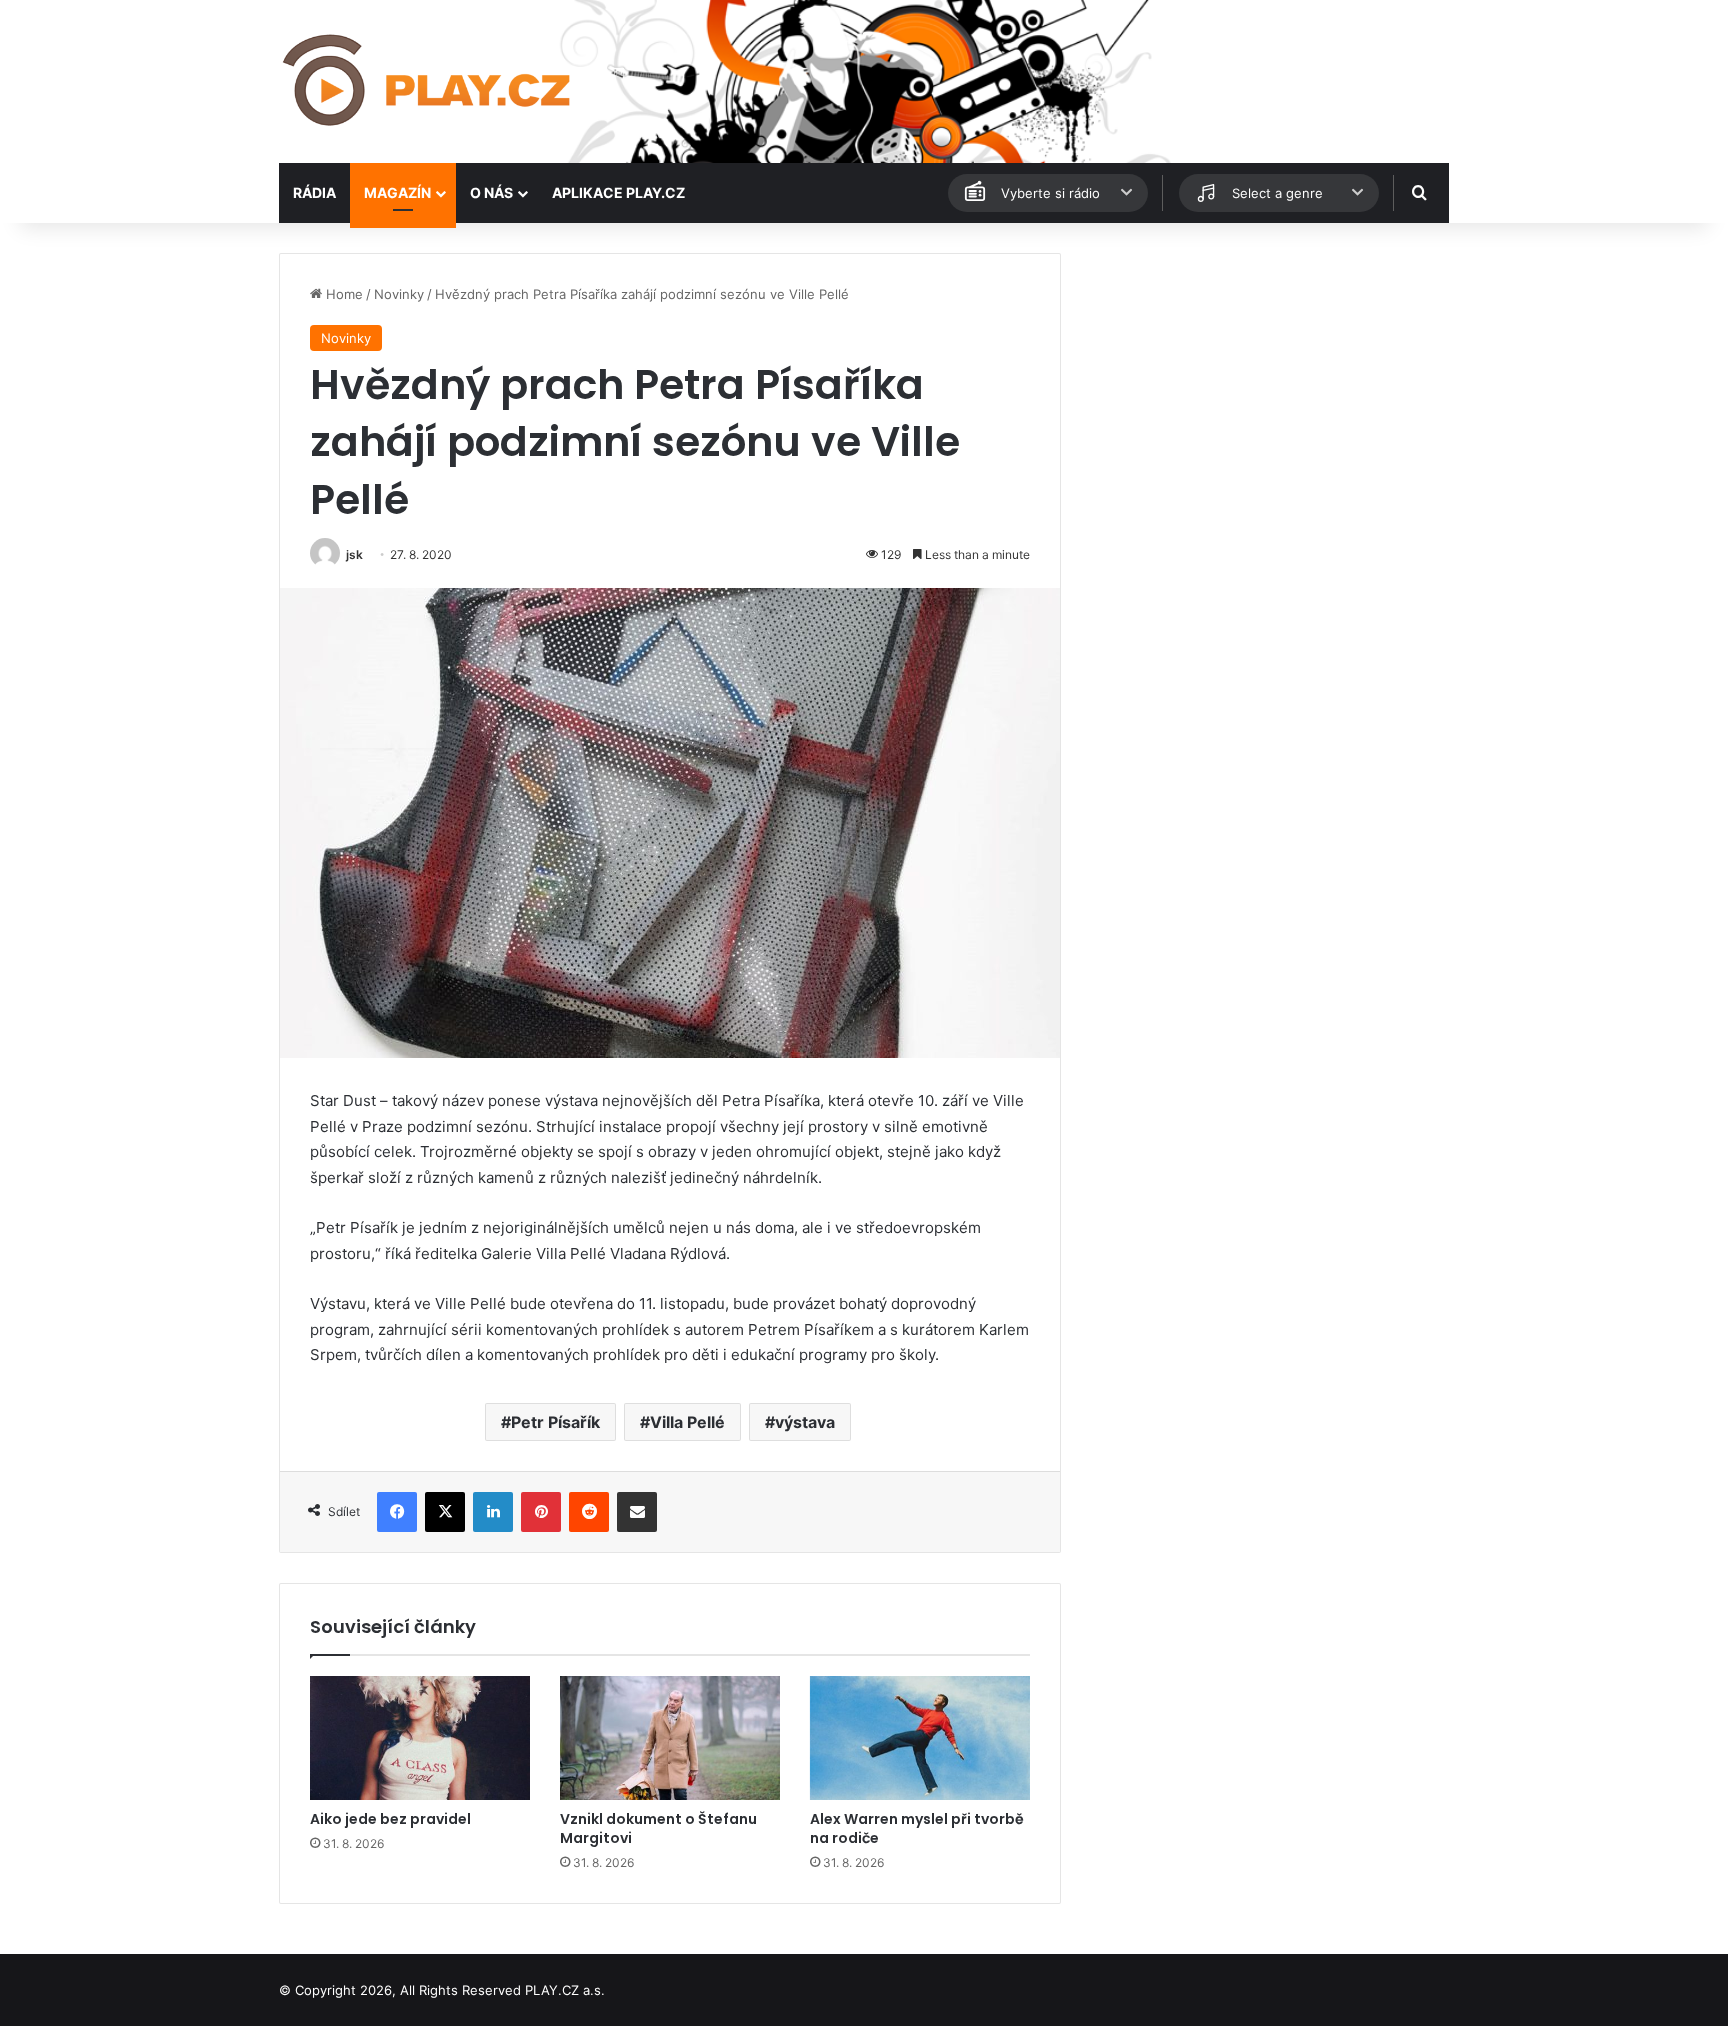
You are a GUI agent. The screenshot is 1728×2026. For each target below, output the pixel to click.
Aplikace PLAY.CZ (618, 192)
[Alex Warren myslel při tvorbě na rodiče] (920, 1738)
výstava (805, 1422)
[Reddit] (589, 1512)
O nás (491, 192)
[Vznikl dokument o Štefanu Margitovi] (670, 1738)
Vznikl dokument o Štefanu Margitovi (658, 1828)
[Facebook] (397, 1512)
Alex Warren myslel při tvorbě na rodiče (917, 1828)
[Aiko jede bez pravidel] (420, 1738)
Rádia (314, 192)
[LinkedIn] (493, 1512)
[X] (445, 1512)
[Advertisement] (1264, 393)
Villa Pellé (687, 1422)
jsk (354, 554)
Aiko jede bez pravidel (390, 1819)
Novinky (399, 294)
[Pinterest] (541, 1512)
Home (342, 294)
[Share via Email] (637, 1512)
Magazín (397, 192)
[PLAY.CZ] (428, 81)
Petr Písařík (555, 1422)
